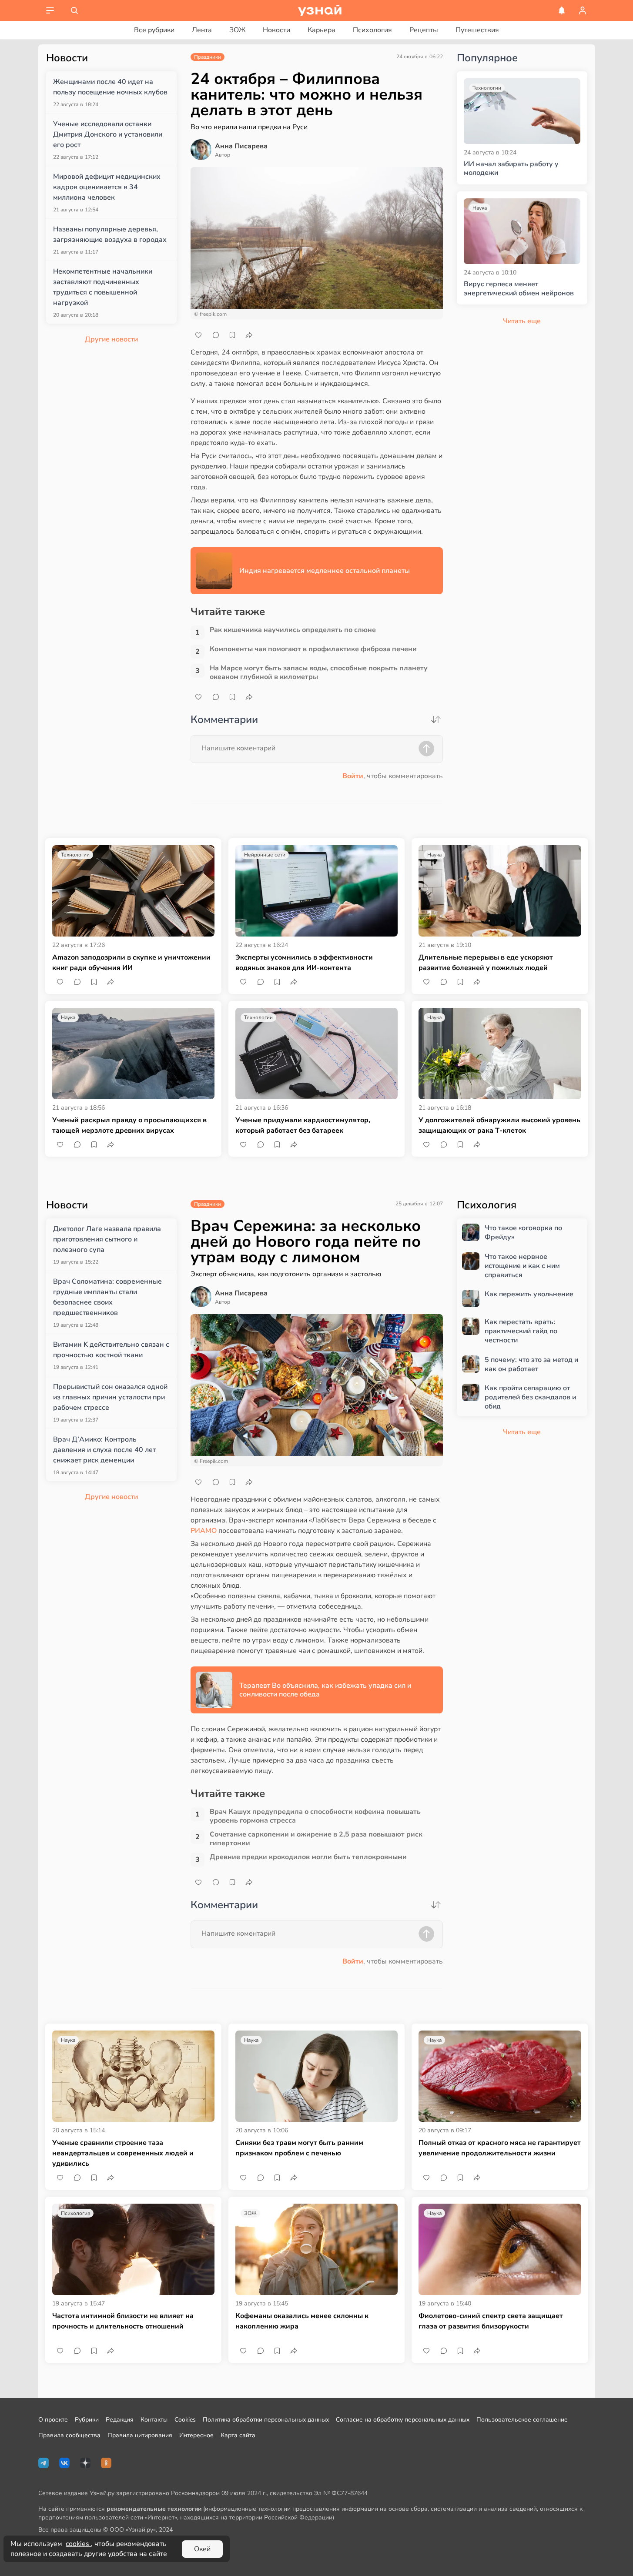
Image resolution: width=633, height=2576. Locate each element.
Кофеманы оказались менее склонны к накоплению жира (302, 2321)
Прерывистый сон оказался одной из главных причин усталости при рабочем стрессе (110, 1397)
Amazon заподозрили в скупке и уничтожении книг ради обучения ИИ (131, 963)
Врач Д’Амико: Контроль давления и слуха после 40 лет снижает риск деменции (104, 1450)
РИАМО (204, 1531)
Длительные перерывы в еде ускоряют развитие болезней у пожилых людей (486, 963)
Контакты (154, 2420)
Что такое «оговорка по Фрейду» (523, 1233)
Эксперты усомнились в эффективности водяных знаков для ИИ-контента (304, 963)
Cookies (185, 2420)
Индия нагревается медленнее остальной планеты (325, 571)
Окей (202, 2549)
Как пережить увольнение (529, 1294)
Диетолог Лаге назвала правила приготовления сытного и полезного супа (107, 1239)
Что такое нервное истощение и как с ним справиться (522, 1266)
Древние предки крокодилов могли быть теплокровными (308, 1857)
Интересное (196, 2435)
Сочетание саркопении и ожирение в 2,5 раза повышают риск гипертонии (316, 1839)
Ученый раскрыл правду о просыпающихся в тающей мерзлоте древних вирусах (129, 1125)
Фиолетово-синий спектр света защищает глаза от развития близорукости (491, 2321)
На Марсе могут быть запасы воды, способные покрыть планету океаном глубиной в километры (319, 672)
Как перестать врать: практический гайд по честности (521, 1331)
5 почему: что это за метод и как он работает (531, 1365)
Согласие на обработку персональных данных (403, 2420)
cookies (78, 2544)
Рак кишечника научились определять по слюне (293, 630)
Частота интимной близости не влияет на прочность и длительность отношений (123, 2321)
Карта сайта (238, 2435)
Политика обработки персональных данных (266, 2420)
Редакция (120, 2420)
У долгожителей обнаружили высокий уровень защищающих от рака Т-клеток (499, 1125)
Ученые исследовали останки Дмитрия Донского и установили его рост (108, 134)
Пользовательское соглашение (522, 2420)
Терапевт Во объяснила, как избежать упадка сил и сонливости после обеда (325, 1690)
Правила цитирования (140, 2435)
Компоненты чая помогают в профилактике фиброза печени (313, 649)
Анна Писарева (241, 146)
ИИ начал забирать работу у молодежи (511, 169)
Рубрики (87, 2420)
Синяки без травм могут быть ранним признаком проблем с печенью (299, 2148)
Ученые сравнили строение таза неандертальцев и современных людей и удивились (123, 2153)
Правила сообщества (69, 2435)
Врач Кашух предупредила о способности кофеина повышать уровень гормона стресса (315, 1816)
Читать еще (522, 1432)
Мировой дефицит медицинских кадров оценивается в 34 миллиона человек (107, 187)
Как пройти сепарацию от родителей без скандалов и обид (530, 1397)
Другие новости (111, 339)
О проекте (53, 2420)
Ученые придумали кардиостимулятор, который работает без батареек (303, 1125)
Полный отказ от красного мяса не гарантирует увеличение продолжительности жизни (500, 2148)
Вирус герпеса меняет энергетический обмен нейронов (519, 289)
